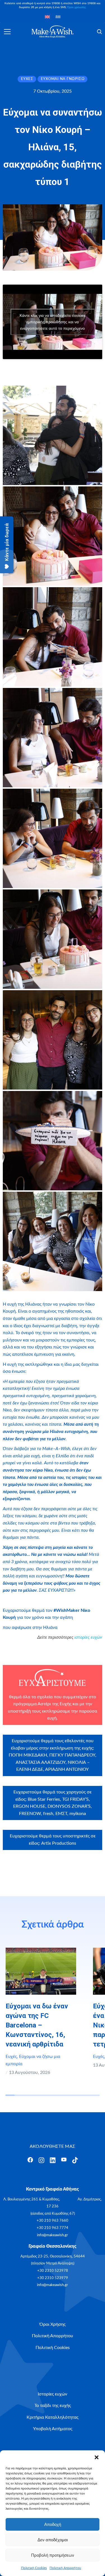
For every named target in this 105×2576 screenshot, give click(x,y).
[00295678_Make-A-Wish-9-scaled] (53, 1241)
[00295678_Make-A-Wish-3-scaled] (53, 637)
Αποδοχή (53, 2524)
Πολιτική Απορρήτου (65, 2568)
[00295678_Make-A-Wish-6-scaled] (53, 939)
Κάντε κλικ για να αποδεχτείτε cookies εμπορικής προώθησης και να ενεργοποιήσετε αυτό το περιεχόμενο (53, 322)
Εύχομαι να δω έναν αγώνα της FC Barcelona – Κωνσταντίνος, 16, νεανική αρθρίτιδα (37, 2025)
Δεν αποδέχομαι (53, 2540)
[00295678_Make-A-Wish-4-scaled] (53, 738)
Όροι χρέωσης (77, 7)
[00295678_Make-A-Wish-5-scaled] (53, 838)
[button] (97, 2457)
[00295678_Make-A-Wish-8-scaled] (53, 1141)
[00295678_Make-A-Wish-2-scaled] (53, 536)
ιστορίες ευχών (88, 1637)
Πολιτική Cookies (34, 2568)
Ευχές (11, 2057)
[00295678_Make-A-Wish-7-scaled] (53, 1040)
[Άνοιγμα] (7, 32)
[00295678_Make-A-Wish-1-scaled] (53, 435)
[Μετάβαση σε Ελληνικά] (58, 17)
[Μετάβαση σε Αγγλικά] (47, 17)
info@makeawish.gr (53, 2235)
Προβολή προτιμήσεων (53, 2555)
